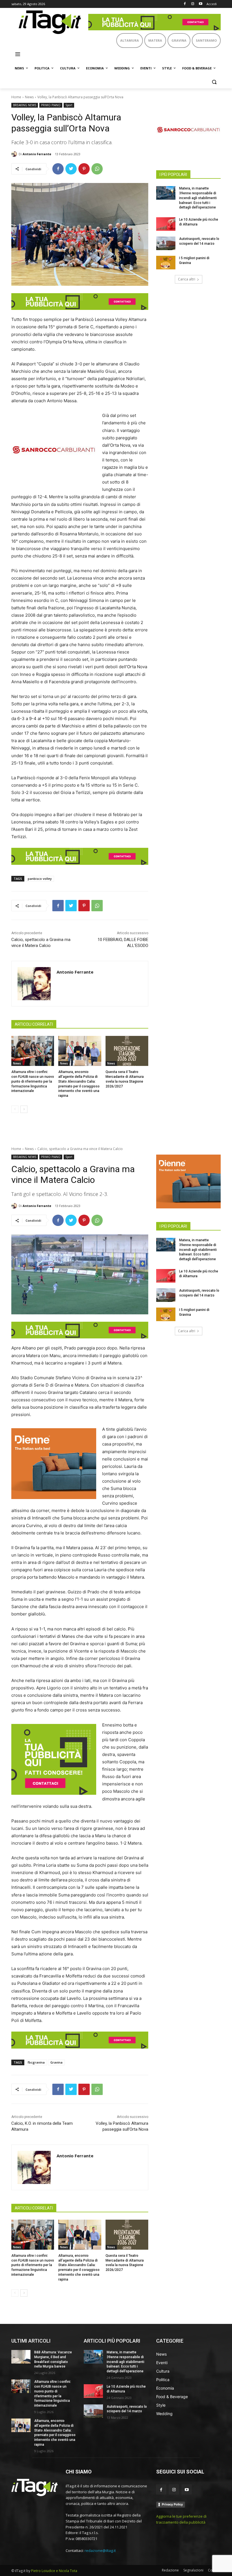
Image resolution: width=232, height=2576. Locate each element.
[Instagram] (193, 4)
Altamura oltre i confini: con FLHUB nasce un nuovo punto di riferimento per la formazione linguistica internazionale (33, 1081)
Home (16, 97)
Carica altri (187, 279)
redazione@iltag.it (100, 2551)
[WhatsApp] (97, 169)
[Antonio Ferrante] (15, 154)
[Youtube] (200, 4)
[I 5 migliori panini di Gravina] (166, 263)
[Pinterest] (84, 169)
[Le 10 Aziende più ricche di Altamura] (166, 224)
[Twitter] (71, 169)
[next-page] (24, 1109)
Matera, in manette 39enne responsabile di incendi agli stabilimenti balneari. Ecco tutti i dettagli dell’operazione (198, 198)
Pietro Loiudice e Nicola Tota (54, 2571)
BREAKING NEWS (25, 105)
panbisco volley (40, 879)
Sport (69, 105)
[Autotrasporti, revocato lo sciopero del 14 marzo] (166, 243)
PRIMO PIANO (51, 105)
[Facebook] (185, 4)
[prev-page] (15, 1109)
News (29, 97)
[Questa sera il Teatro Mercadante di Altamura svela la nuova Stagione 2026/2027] (127, 1051)
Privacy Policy (172, 2504)
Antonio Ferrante (37, 154)
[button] (214, 82)
